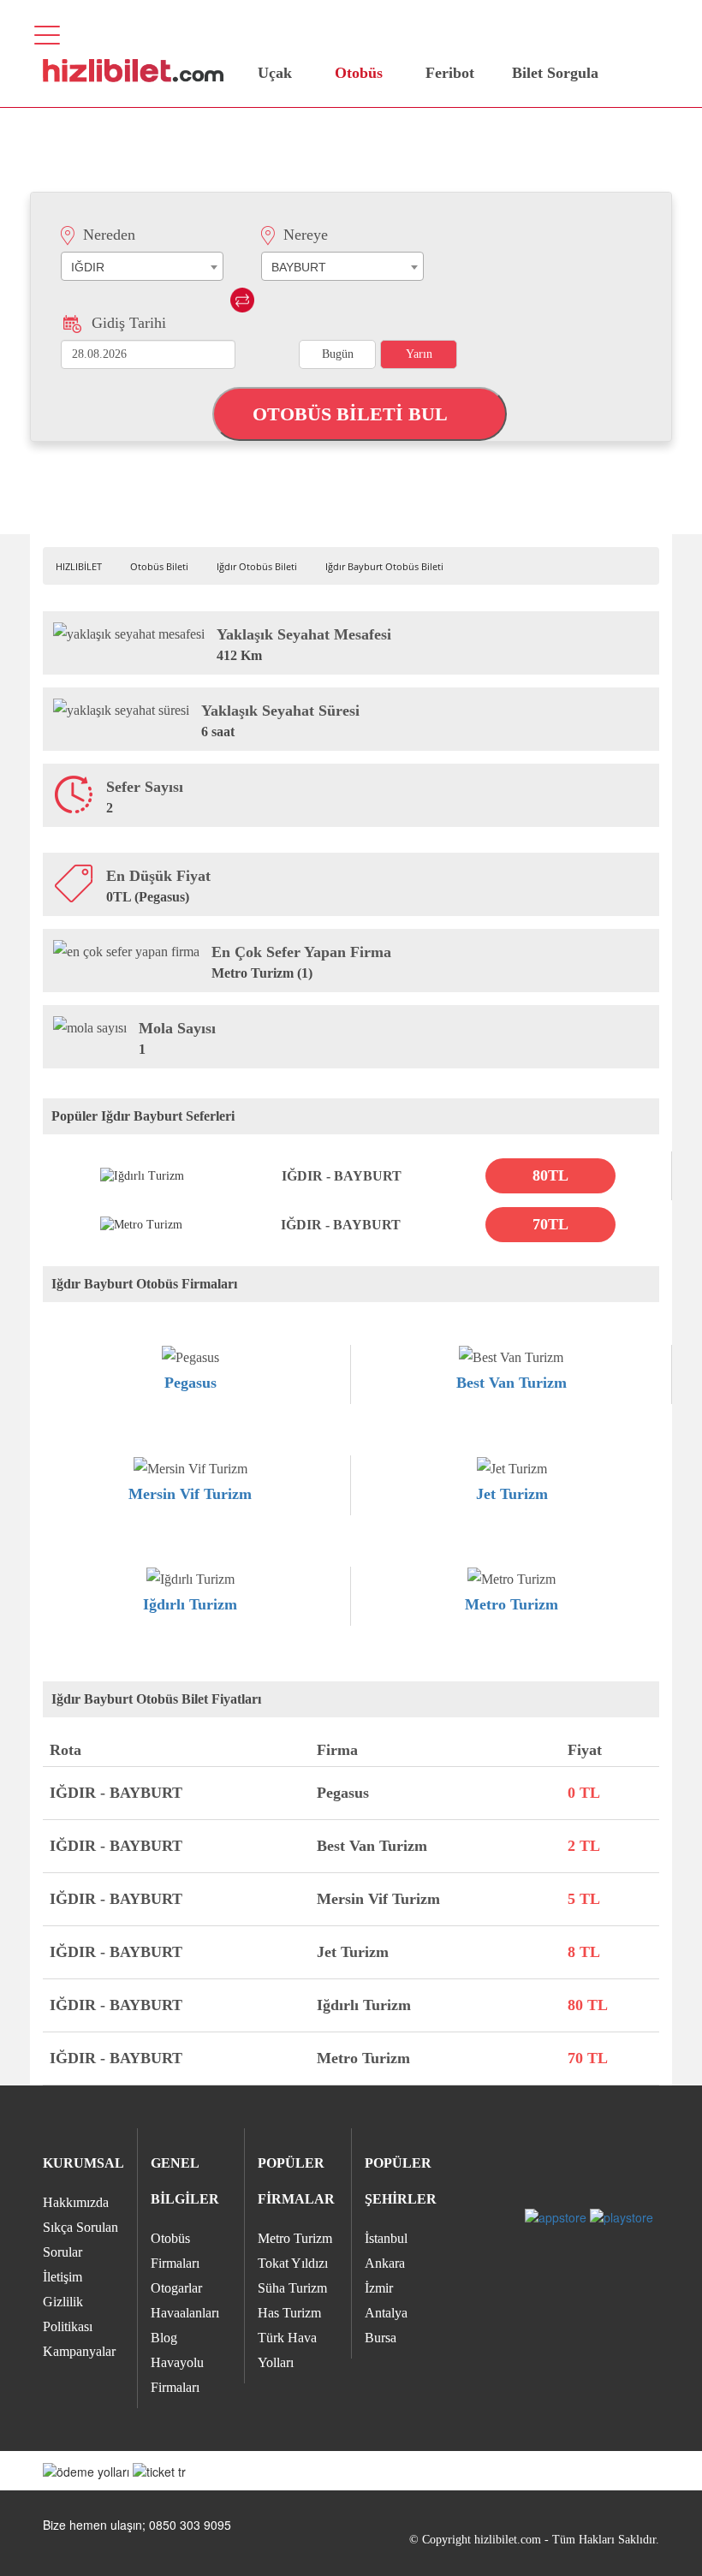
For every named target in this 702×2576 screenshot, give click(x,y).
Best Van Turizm (512, 1383)
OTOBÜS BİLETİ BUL (352, 414)
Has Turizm (289, 2313)
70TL (550, 1224)
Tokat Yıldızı (293, 2263)
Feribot (450, 73)
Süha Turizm (292, 2288)
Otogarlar (176, 2288)
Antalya (386, 2313)
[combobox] (142, 266)
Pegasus (190, 1383)
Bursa (381, 2338)
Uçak (275, 73)
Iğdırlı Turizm (190, 1604)
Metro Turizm (512, 1604)
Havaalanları (185, 2313)
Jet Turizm (512, 1494)
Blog (164, 2338)
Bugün (338, 354)
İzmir (379, 2288)
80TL (550, 1175)
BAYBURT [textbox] (299, 267)
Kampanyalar (79, 2351)
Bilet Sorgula (553, 73)
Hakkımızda (76, 2202)
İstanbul (386, 2238)
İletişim (62, 2277)
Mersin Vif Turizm (190, 1494)
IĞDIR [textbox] (88, 267)
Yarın (419, 354)
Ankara (385, 2263)
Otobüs (359, 73)
